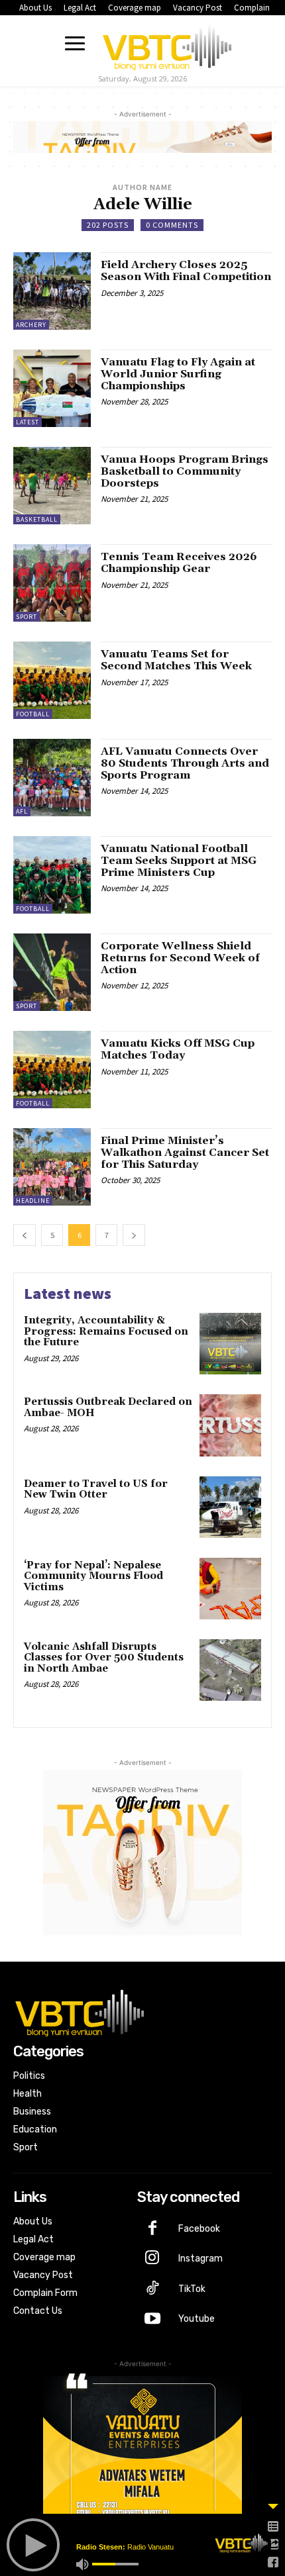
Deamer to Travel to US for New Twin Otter (96, 1490)
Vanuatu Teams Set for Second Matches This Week (176, 660)
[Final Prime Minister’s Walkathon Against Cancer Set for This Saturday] (52, 1167)
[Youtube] (152, 2320)
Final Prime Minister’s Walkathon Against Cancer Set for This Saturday (185, 1152)
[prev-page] (25, 1235)
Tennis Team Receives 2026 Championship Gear (179, 563)
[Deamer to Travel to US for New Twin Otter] (230, 1507)
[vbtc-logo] (167, 45)
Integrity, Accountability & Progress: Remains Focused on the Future (106, 1331)
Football (33, 714)
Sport (27, 617)
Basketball (37, 519)
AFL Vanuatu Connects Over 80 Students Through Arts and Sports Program (185, 763)
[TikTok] (152, 2289)
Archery (31, 325)
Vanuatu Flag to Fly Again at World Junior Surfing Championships (178, 374)
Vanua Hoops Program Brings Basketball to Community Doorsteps (185, 471)
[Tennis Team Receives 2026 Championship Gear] (52, 583)
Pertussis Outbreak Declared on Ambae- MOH (108, 1407)
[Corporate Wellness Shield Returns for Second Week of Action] (52, 972)
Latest (28, 422)
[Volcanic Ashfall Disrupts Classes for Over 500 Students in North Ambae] (230, 1670)
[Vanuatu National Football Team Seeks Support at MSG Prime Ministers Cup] (52, 875)
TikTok (192, 2289)
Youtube (197, 2319)
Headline (33, 1201)
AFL (22, 811)
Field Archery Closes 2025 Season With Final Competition (186, 271)
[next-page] (134, 1235)
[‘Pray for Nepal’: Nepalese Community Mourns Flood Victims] (230, 1589)
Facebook (199, 2229)
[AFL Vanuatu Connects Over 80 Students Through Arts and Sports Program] (52, 778)
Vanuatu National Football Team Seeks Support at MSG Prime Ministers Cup (179, 860)
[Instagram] (152, 2259)
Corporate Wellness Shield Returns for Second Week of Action (180, 958)
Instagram (200, 2259)
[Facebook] (152, 2229)
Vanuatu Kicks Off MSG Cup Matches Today (178, 1049)
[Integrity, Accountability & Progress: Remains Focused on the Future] (230, 1344)
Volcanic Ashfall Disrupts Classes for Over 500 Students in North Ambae (104, 1658)
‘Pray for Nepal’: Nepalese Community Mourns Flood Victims (93, 1576)
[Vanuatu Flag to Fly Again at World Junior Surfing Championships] (52, 388)
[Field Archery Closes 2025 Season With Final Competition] (52, 291)
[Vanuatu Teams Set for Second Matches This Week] (52, 680)
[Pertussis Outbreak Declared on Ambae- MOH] (230, 1425)
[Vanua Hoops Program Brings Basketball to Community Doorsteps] (52, 486)
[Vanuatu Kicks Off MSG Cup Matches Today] (52, 1070)
